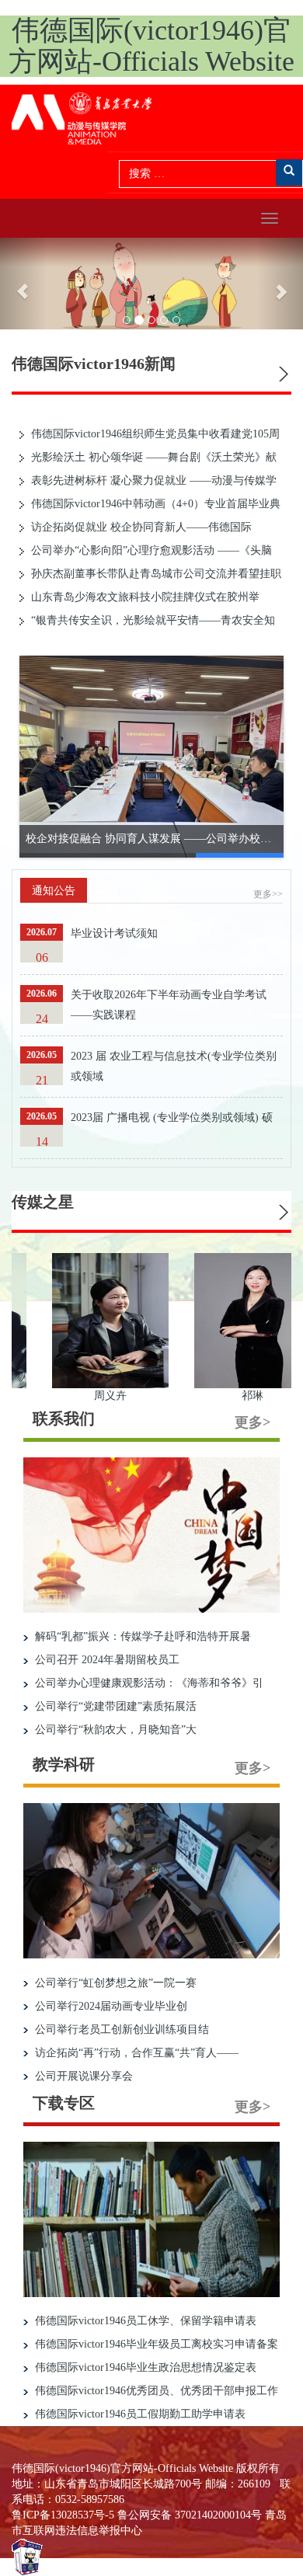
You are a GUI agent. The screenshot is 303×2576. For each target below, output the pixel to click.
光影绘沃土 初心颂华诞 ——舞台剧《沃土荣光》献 (152, 457)
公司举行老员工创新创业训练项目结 (120, 2029)
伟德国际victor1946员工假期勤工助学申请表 (139, 2414)
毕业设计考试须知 (114, 933)
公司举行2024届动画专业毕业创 (110, 2006)
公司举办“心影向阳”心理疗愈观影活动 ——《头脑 (150, 550)
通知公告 (54, 891)
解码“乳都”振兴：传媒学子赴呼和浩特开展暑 (141, 1636)
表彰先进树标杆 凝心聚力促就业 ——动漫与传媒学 (152, 480)
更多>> (268, 894)
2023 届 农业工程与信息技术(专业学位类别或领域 (174, 1066)
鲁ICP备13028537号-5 (63, 2515)
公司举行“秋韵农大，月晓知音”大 (114, 1730)
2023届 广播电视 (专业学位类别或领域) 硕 (172, 1117)
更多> (252, 1422)
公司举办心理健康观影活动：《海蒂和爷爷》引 (148, 1683)
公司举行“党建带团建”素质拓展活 (114, 1706)
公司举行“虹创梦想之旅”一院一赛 (114, 1983)
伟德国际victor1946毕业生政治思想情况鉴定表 (144, 2367)
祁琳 (284, 1396)
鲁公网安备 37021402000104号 (190, 2515)
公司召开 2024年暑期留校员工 (106, 1660)
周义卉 (141, 1396)
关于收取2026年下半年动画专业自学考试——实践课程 (169, 1005)
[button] (23, 284)
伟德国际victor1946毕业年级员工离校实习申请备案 (155, 2344)
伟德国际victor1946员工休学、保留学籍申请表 (144, 2321)
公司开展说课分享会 (82, 2076)
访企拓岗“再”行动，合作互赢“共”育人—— (135, 2053)
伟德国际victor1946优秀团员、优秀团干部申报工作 (155, 2391)
